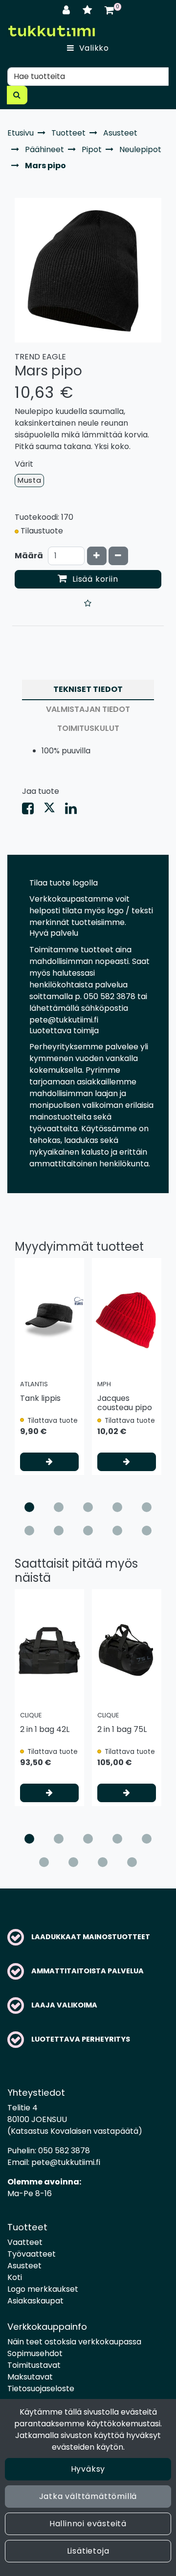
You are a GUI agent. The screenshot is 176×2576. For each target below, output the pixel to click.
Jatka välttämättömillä (88, 2496)
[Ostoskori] (109, 10)
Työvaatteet (32, 2254)
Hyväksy (88, 2469)
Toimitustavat (34, 2365)
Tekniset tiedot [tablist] (88, 689)
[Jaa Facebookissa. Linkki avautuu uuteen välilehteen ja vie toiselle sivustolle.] (33, 811)
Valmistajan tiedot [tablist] (88, 709)
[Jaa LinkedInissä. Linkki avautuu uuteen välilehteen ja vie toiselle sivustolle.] (75, 811)
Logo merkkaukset (43, 2289)
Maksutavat (30, 2377)
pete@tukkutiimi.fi (66, 2162)
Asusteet (24, 2266)
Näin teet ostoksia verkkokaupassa (74, 2342)
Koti (15, 2277)
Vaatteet (25, 2242)
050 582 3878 (64, 2151)
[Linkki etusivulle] (51, 31)
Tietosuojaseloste (41, 2389)
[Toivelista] (89, 10)
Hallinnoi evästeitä (88, 2524)
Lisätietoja (88, 2551)
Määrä (29, 556)
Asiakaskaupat (35, 2301)
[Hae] (17, 95)
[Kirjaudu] (68, 10)
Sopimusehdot (35, 2353)
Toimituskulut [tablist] (88, 728)
